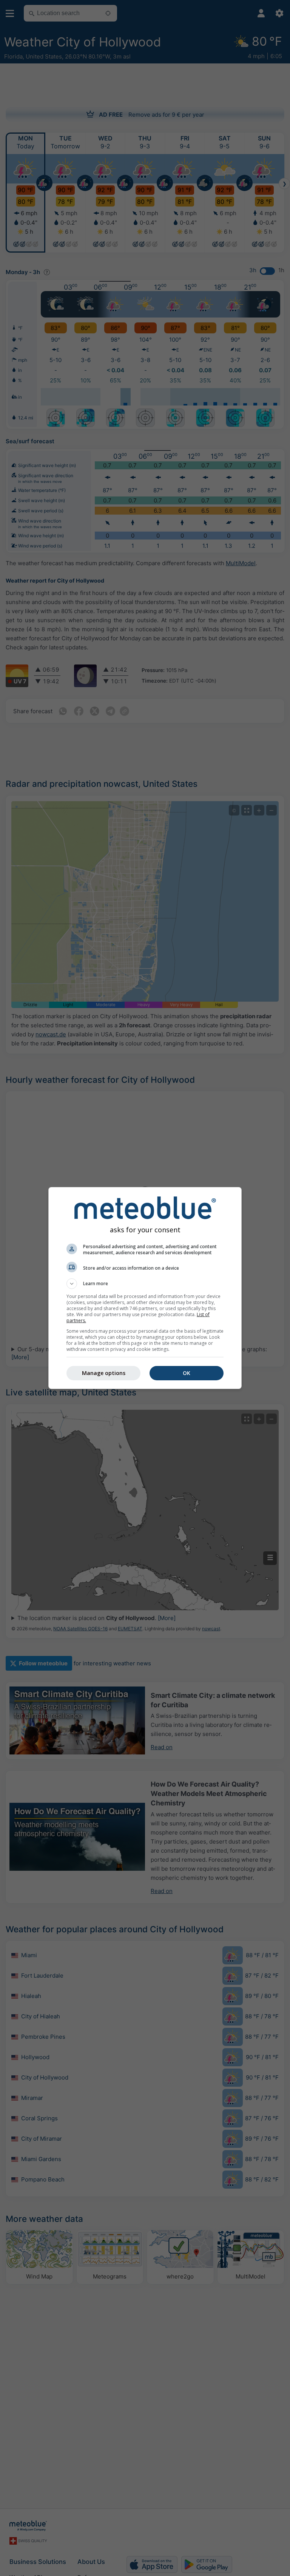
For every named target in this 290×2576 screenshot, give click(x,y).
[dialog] (145, 1288)
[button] (145, 1284)
